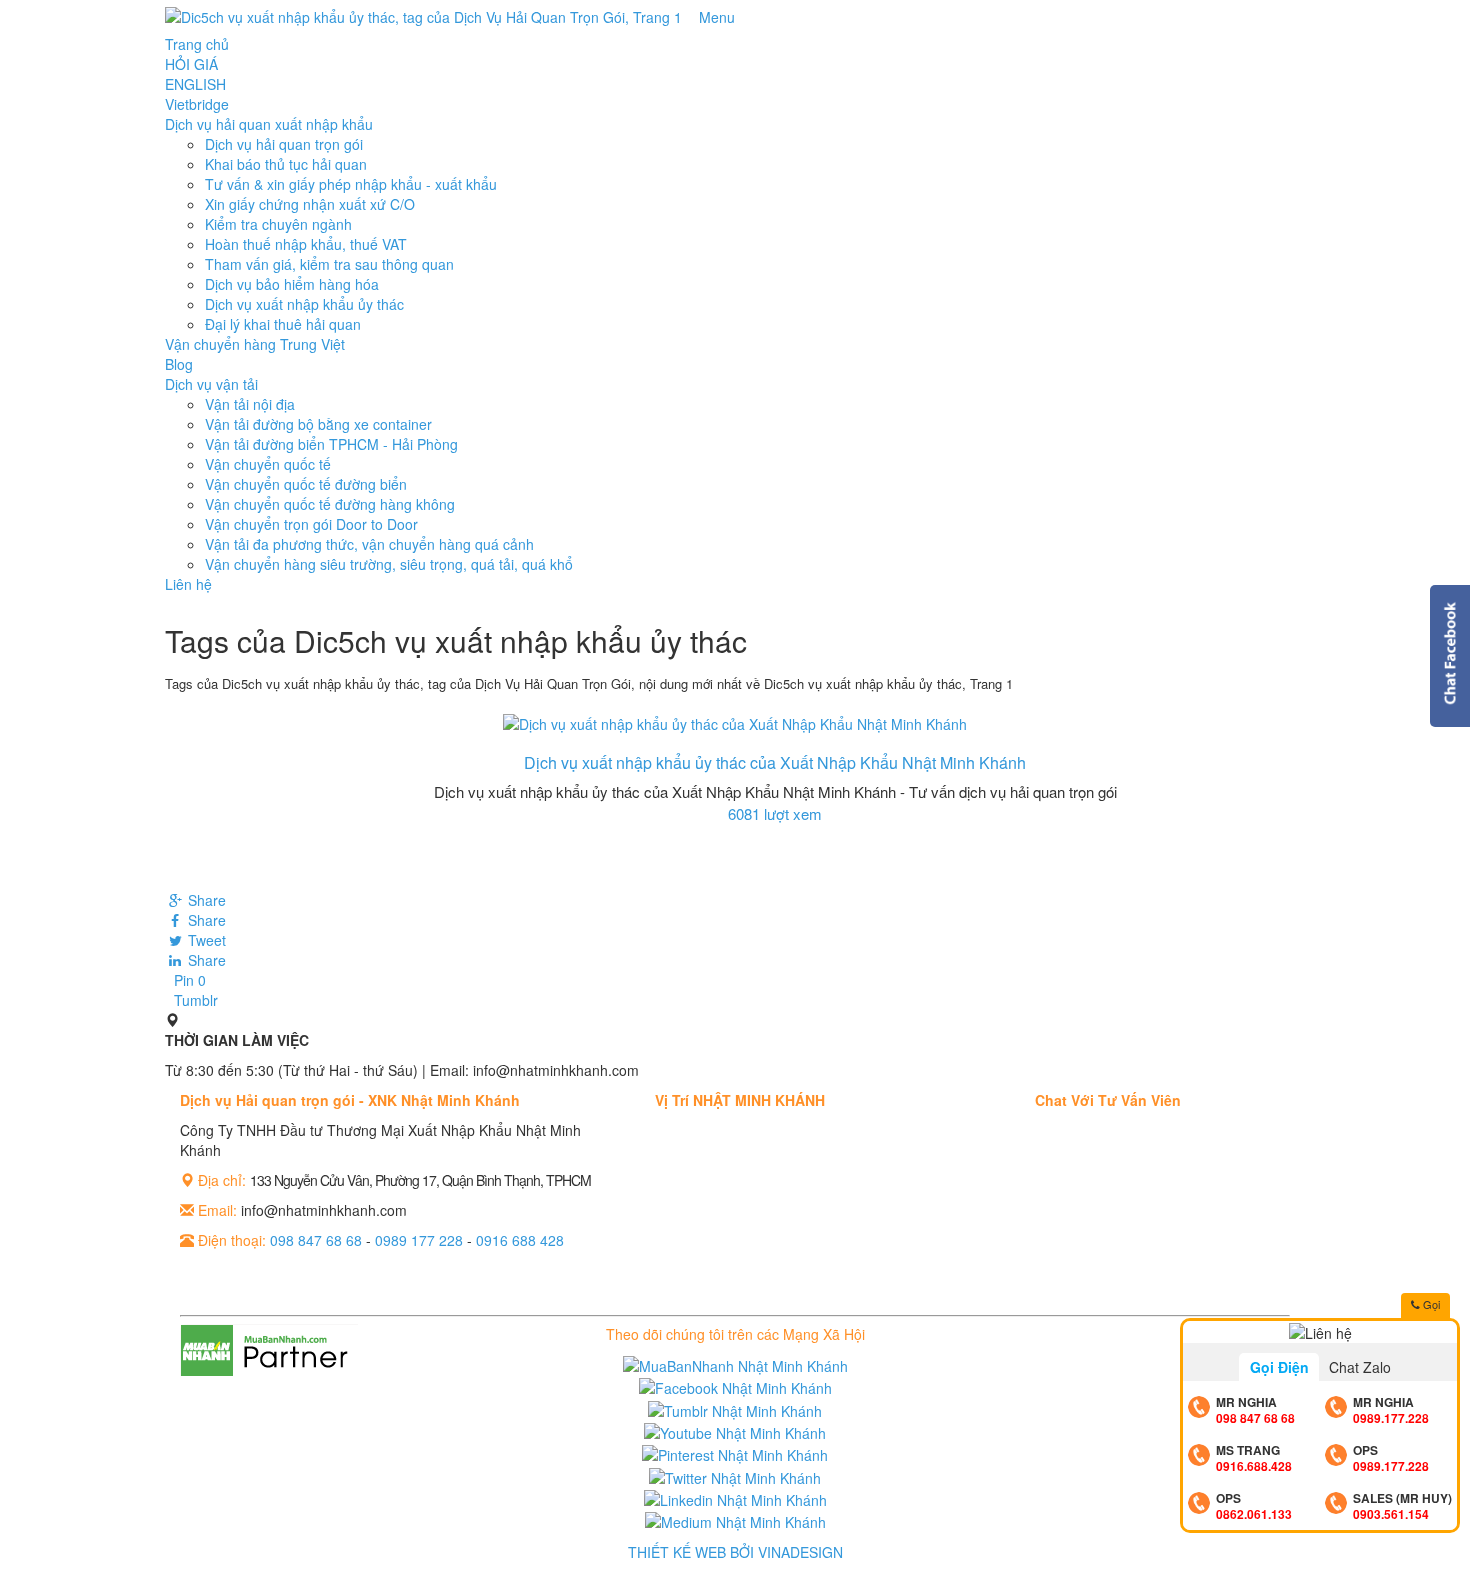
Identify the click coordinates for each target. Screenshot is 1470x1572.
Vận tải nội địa (250, 404)
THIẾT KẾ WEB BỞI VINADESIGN (735, 1552)
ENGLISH (195, 84)
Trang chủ (197, 44)
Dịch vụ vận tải (211, 384)
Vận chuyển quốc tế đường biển (306, 484)
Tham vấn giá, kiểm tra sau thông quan (329, 264)
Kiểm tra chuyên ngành (278, 224)
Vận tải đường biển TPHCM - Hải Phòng (331, 444)
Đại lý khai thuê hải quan (283, 324)
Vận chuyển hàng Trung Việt (255, 344)
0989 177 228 (419, 1240)
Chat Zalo (1360, 1367)
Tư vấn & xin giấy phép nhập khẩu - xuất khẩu (351, 184)
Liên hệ (188, 584)
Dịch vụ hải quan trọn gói (284, 144)
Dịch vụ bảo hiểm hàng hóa (292, 284)
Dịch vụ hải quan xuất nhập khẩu (269, 124)
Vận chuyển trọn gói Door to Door (311, 524)
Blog (179, 364)
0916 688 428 (520, 1240)
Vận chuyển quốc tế (268, 464)
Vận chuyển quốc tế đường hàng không (330, 504)
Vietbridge (197, 104)
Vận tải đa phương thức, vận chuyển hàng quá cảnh (369, 544)
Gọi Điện (1279, 1367)
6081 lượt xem (775, 813)
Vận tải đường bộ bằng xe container (318, 424)
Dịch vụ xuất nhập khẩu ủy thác (304, 304)
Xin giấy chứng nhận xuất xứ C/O (310, 204)
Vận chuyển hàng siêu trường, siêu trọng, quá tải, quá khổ (389, 564)
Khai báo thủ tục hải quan (286, 164)
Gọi (1430, 1304)
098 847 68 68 (316, 1240)
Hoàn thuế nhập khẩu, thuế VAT (306, 244)
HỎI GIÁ (191, 64)
